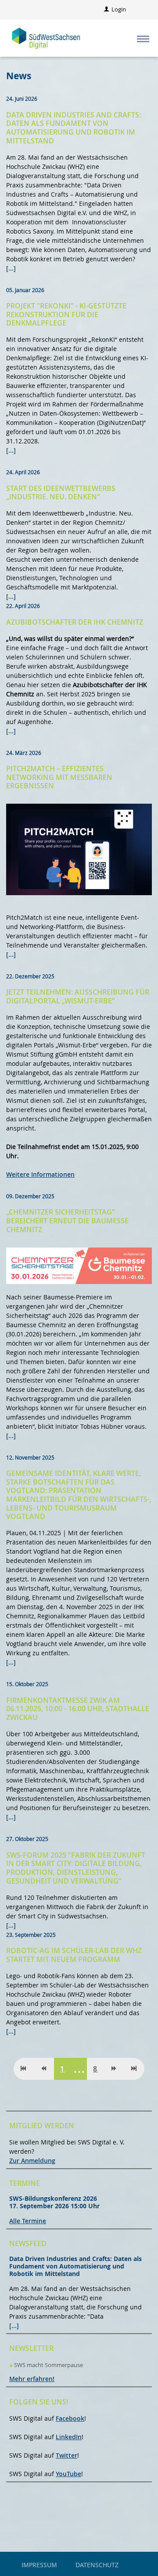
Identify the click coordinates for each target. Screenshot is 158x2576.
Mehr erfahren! (32, 2379)
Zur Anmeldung (32, 2161)
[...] (11, 268)
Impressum (39, 2565)
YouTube (68, 2474)
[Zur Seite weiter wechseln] (114, 2069)
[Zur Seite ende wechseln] (134, 2069)
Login (118, 9)
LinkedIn (69, 2437)
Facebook (70, 2418)
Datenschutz (97, 2565)
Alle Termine (28, 2221)
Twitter (66, 2455)
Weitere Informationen (40, 1174)
